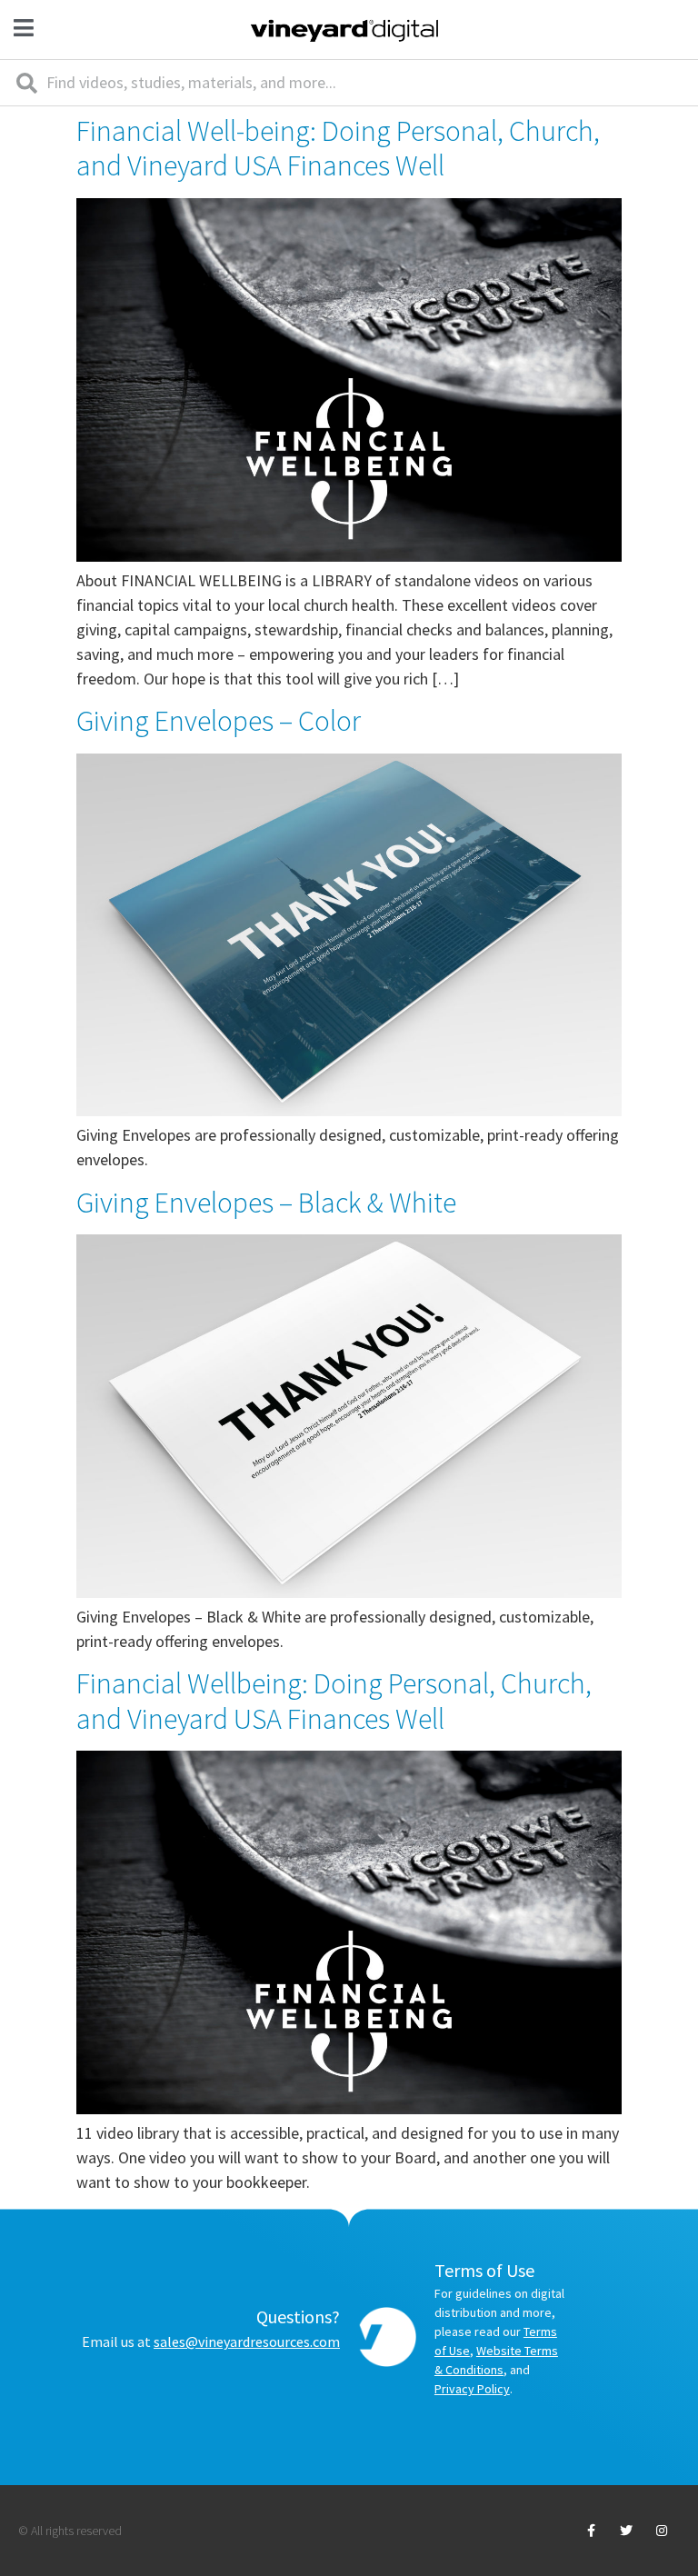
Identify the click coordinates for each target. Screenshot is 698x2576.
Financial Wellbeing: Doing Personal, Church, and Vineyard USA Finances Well (334, 1701)
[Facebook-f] (590, 2530)
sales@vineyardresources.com (247, 2341)
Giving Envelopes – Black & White (266, 1203)
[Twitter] (627, 2530)
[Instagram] (662, 2530)
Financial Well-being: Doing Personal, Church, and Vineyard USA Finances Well (338, 148)
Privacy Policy (472, 2389)
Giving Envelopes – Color (219, 721)
